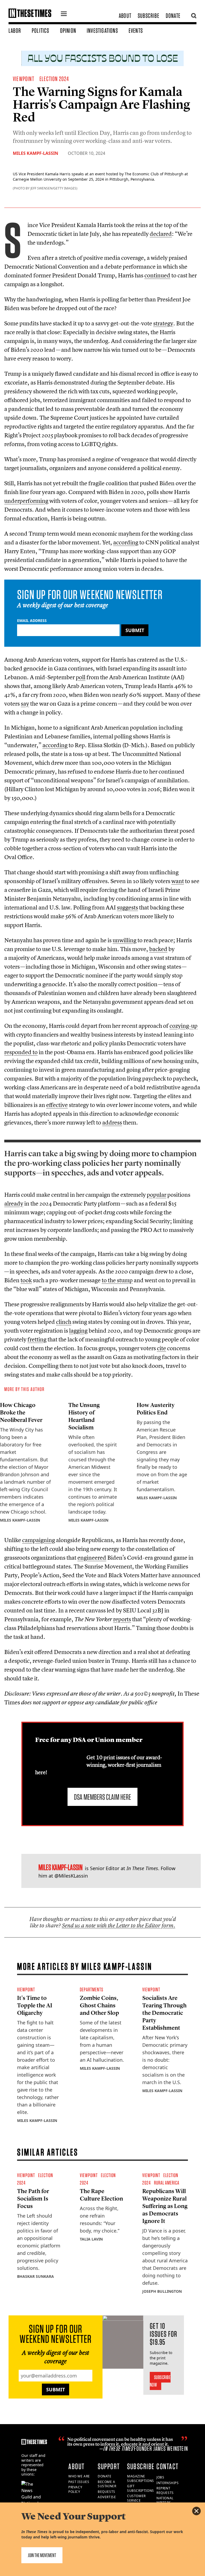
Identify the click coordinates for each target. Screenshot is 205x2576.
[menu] (64, 14)
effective (57, 1105)
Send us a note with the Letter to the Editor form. (119, 1925)
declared (161, 234)
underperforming (26, 501)
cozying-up (184, 1026)
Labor (15, 31)
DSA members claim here (102, 1797)
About (125, 16)
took (26, 1280)
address (112, 1122)
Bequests (107, 2492)
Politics (41, 31)
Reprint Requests (165, 2490)
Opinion (68, 31)
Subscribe (149, 16)
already (14, 1203)
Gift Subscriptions (141, 2488)
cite (161, 1348)
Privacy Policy (75, 2489)
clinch (64, 1322)
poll (81, 677)
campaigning (39, 1540)
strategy (163, 323)
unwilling (125, 940)
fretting (37, 1339)
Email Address (32, 620)
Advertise (107, 2497)
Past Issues (79, 2482)
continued (157, 275)
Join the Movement (42, 2555)
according (126, 542)
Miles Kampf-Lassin (36, 153)
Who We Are (79, 2476)
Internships (168, 2483)
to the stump (117, 1280)
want (178, 881)
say (25, 703)
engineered (92, 1558)
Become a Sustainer (107, 2484)
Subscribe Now (160, 2381)
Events (136, 31)
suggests (127, 907)
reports (122, 1619)
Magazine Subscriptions (141, 2478)
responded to (21, 1052)
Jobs (160, 2477)
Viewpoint (23, 79)
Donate (173, 16)
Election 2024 (54, 79)
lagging (78, 1331)
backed (158, 949)
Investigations (102, 31)
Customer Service (136, 2498)
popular (157, 1195)
